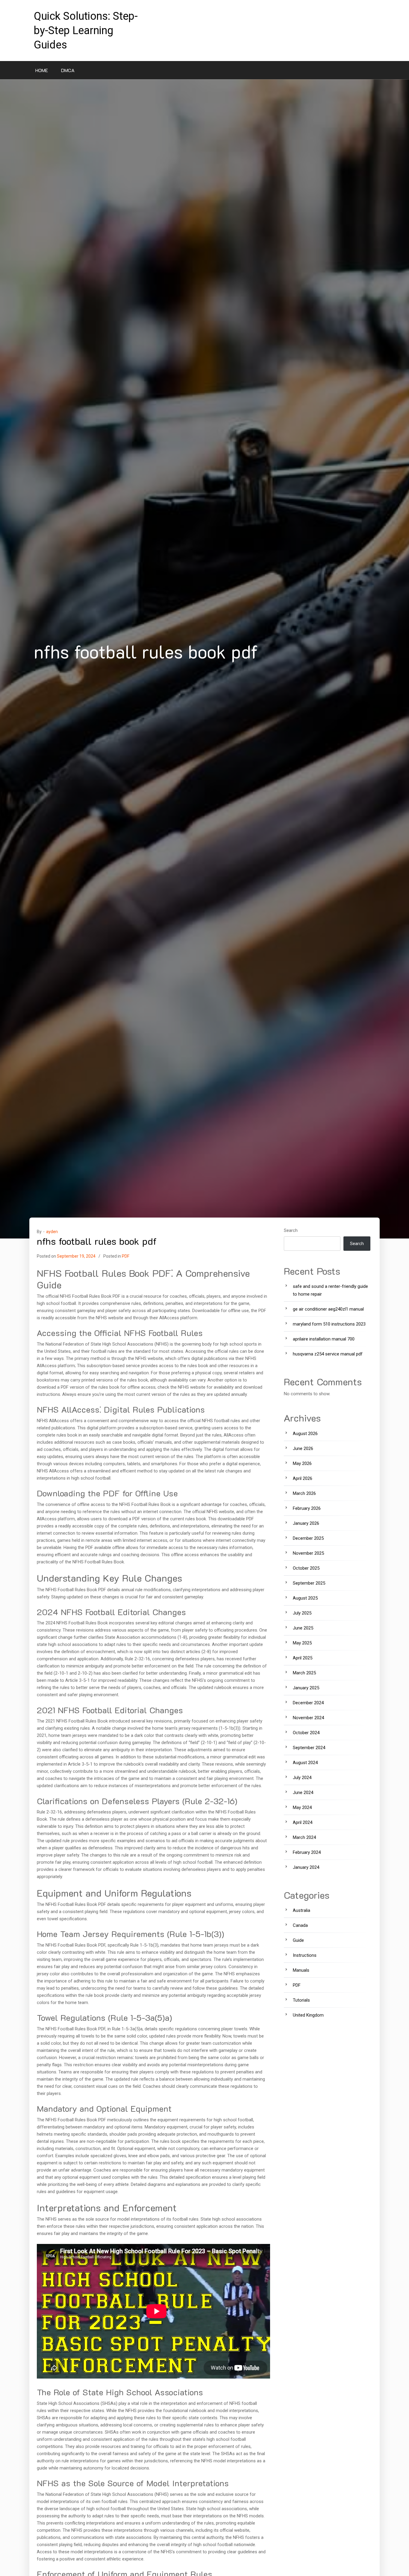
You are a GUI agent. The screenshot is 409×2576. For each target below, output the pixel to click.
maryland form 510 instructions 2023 (329, 1324)
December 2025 (308, 1538)
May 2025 (302, 1643)
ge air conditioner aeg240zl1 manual (328, 1309)
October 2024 (306, 1733)
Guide (298, 1940)
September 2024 (309, 1748)
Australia (302, 1910)
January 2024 (306, 1867)
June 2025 (303, 1628)
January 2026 (306, 1523)
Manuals (301, 1970)
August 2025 (305, 1598)
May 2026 (302, 1463)
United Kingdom (308, 2015)
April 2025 (303, 1658)
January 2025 (306, 1688)
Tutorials (301, 2000)
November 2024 (308, 1718)
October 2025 (306, 1568)
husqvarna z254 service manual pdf (328, 1354)
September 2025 (309, 1583)
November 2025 (308, 1553)
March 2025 (304, 1673)
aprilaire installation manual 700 (324, 1339)
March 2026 (304, 1493)
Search (291, 1230)
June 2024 (303, 1793)
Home (42, 70)
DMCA (68, 70)
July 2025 (302, 1613)
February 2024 (307, 1852)
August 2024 (305, 1763)
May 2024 (302, 1807)
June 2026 (303, 1448)
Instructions (305, 1955)
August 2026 (305, 1434)
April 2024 (303, 1822)
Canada (300, 1925)
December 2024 (308, 1703)
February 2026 (307, 1508)
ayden (52, 1232)
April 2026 (303, 1478)
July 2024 (302, 1778)
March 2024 (304, 1837)
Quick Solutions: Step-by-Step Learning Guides (86, 31)
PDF (126, 1256)
